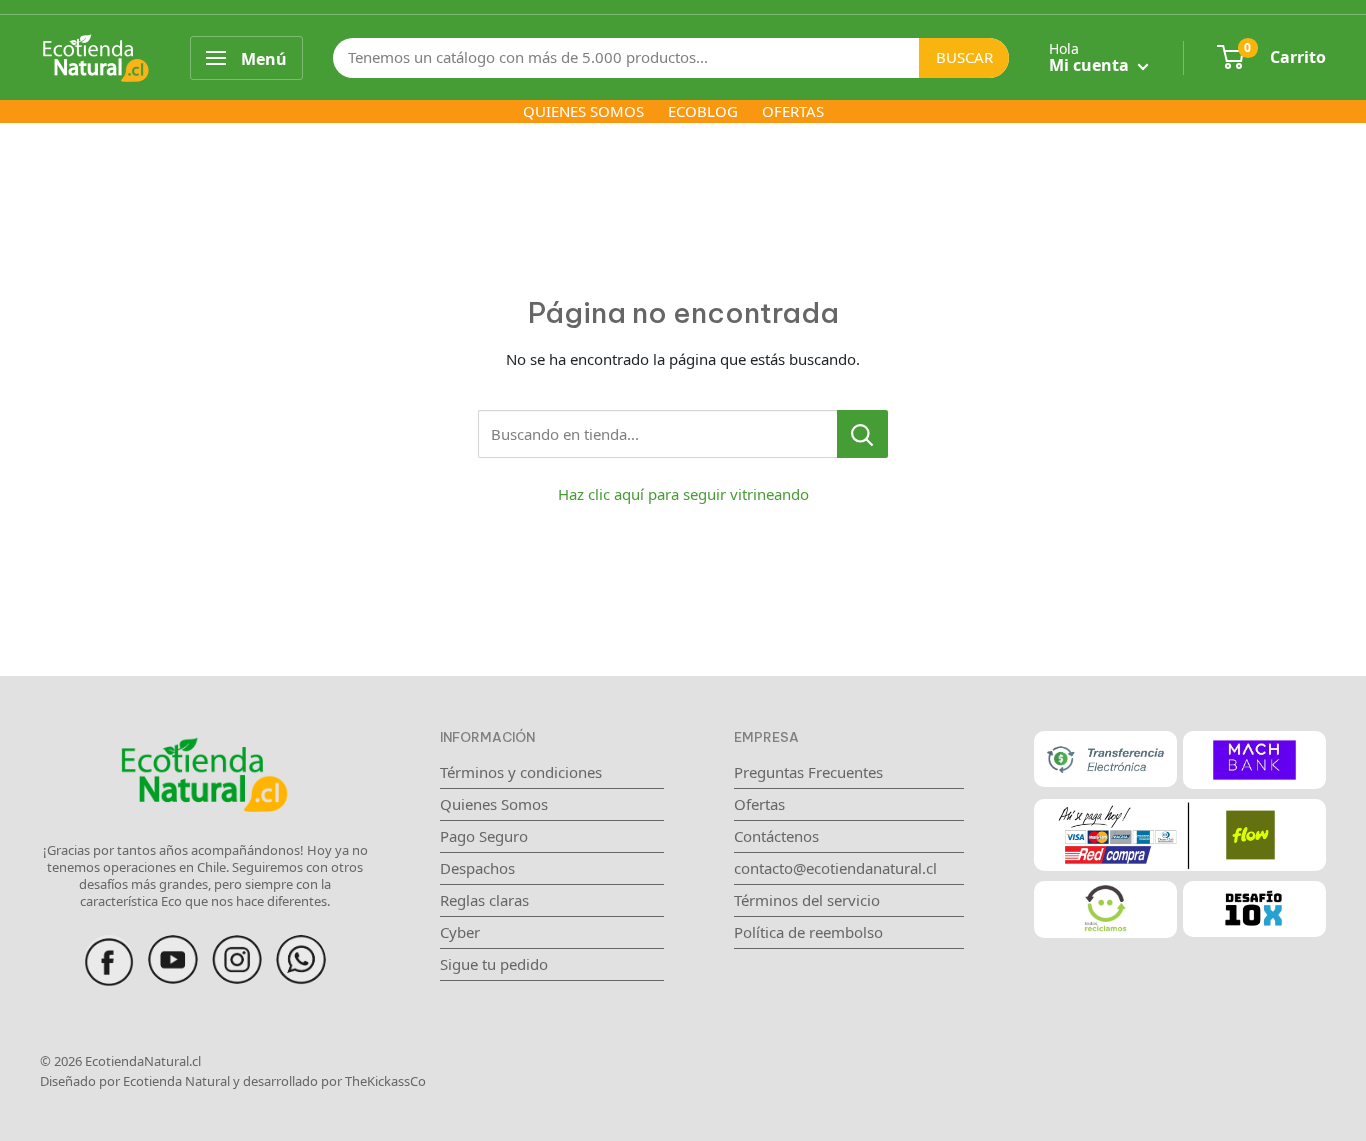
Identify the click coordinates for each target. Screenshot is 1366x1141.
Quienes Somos (494, 804)
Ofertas (759, 804)
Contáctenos (776, 836)
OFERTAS (793, 111)
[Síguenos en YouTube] (173, 946)
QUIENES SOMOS (583, 111)
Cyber (460, 932)
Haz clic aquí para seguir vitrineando (683, 494)
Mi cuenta (1091, 65)
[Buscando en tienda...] (862, 434)
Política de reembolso (808, 932)
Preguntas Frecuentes (808, 772)
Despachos (477, 868)
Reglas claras (484, 900)
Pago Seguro (484, 836)
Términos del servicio (807, 900)
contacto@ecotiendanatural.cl (835, 868)
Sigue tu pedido (494, 964)
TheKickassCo (385, 1081)
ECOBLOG (703, 111)
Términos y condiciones (521, 772)
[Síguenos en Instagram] (237, 946)
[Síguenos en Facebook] (109, 946)
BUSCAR (964, 57)
